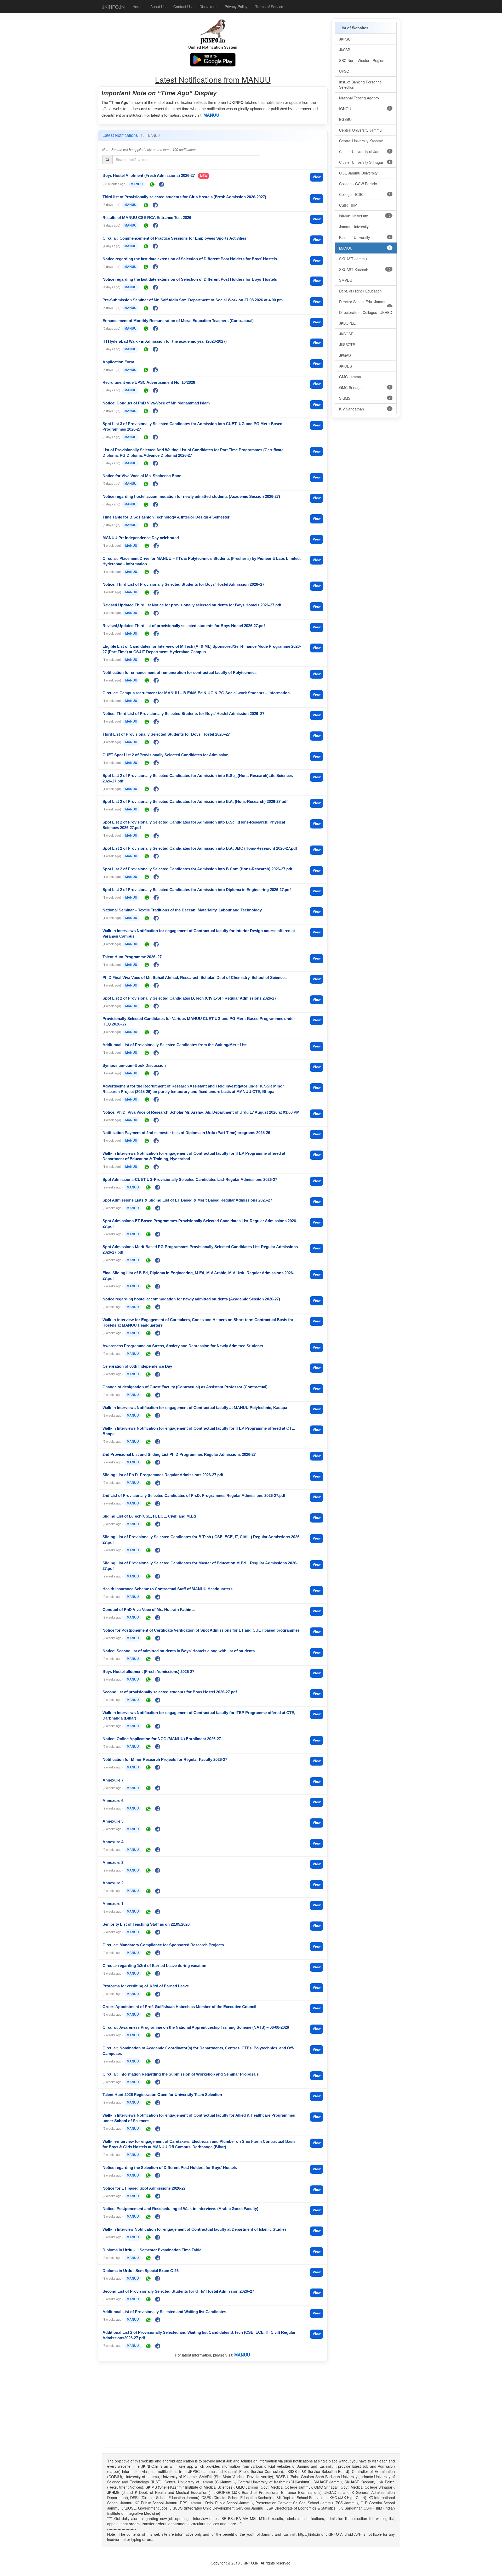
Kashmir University (365, 237)
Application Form (118, 362)
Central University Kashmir (361, 141)
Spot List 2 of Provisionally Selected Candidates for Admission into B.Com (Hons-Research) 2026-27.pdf (197, 869)
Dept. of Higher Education (360, 291)
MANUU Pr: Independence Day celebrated (141, 538)
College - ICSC (365, 194)
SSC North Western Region (362, 60)
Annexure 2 (113, 1883)
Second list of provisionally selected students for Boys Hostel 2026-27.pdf (170, 1692)
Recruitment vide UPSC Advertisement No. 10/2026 (149, 382)
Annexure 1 (113, 1904)
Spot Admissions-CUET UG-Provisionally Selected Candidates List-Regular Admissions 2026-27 (190, 1179)
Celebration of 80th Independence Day (137, 1366)
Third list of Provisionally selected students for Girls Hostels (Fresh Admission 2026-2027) (184, 197)
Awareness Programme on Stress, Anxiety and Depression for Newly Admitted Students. (183, 1346)
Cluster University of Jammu (365, 151)
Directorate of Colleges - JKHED (366, 312)
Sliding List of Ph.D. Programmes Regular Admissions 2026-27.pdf (163, 1475)
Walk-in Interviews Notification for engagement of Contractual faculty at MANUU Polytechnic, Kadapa (195, 1408)
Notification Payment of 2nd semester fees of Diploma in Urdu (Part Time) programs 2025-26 (186, 1133)
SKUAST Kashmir (365, 269)
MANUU (211, 115)
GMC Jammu (350, 377)
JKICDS (346, 366)
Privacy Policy (236, 7)
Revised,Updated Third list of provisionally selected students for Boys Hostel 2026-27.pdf (184, 626)
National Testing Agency (359, 98)
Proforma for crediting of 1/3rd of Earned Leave (146, 1986)
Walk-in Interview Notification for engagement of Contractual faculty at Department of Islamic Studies (195, 2229)
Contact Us (182, 7)
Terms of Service (269, 7)
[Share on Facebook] (162, 184)
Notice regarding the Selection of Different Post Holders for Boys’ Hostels (170, 2168)
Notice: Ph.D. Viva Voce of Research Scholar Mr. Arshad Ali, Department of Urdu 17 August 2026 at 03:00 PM (201, 1112)
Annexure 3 (113, 1862)
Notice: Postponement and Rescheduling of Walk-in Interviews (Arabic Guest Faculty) (180, 2209)
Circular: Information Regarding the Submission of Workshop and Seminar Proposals (181, 2074)
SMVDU (346, 280)
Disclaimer (208, 7)
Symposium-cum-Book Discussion (134, 1065)
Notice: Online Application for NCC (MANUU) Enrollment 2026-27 (162, 1739)
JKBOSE (346, 334)
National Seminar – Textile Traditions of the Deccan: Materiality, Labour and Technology (182, 910)
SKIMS (365, 398)
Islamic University (365, 216)
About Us (158, 7)
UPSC (344, 71)
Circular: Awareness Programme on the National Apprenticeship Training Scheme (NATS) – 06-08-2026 (196, 2027)
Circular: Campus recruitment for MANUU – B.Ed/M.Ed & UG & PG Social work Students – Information (196, 693)
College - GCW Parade (358, 184)
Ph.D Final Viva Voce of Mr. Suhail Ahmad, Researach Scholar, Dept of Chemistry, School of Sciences (195, 977)
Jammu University (354, 227)
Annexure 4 (113, 1842)
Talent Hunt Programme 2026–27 (132, 957)
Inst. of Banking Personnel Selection (361, 84)
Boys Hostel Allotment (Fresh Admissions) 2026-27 (149, 175)
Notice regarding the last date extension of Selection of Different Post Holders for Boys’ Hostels (190, 259)
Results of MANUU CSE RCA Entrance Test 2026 (147, 218)
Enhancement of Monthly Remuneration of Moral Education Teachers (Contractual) (178, 321)
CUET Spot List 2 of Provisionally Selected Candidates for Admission (166, 755)
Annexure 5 (113, 1821)
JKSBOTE (347, 345)
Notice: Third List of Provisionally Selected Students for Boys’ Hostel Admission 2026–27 (183, 584)
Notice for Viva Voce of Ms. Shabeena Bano (142, 476)
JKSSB (345, 50)
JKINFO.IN (113, 7)
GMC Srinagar (365, 387)
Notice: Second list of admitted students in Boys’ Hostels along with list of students (179, 1651)
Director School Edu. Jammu (365, 303)
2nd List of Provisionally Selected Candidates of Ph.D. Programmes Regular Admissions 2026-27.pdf (194, 1495)
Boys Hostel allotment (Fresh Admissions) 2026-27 (148, 1672)
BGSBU (345, 119)
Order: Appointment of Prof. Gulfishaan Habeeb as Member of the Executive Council (179, 2007)
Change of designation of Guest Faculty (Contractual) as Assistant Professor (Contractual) (185, 1387)
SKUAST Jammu (353, 259)
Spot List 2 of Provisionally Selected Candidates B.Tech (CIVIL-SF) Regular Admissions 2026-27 (189, 998)
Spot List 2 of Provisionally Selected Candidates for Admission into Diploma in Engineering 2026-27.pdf (197, 890)
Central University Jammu (360, 130)
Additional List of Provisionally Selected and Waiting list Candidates (164, 2312)
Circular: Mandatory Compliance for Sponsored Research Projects (163, 1945)
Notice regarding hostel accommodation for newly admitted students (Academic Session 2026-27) (191, 496)
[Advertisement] (213, 2406)
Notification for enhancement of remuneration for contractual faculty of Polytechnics (179, 672)
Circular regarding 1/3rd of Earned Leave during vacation (154, 1966)
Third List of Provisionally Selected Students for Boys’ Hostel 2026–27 (166, 734)
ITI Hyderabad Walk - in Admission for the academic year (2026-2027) (165, 341)
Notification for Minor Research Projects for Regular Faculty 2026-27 (165, 1759)
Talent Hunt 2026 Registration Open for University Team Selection (162, 2095)
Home (138, 7)
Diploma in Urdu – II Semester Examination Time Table (152, 2250)
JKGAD (345, 355)
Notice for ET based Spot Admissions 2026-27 (144, 2188)
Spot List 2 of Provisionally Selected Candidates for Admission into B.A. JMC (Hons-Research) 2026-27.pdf (200, 848)
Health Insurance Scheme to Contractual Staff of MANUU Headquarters (167, 1589)
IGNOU (365, 109)
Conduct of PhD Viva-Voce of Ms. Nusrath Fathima (149, 1610)
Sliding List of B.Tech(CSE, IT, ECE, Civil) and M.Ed (149, 1516)
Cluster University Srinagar (365, 162)
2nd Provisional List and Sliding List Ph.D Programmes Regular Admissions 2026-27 (179, 1454)
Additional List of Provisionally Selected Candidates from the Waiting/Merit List (175, 1045)
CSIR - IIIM (348, 205)
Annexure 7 (113, 1780)
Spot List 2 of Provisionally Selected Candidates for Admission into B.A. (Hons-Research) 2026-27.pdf (195, 801)
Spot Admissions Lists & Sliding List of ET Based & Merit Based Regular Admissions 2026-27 (187, 1200)
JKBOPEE (347, 323)
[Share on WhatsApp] (152, 184)
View (317, 177)
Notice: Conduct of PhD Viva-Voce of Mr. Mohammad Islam (156, 403)
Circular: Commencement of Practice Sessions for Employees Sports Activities (174, 238)
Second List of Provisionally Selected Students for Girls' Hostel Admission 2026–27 (178, 2291)
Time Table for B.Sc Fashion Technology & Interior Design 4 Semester (166, 517)
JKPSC (345, 39)
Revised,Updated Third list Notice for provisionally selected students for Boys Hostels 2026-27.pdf (192, 605)
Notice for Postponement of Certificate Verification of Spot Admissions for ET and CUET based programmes (201, 1630)
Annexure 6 (113, 1800)
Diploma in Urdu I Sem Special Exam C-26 (141, 2271)
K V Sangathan (365, 409)
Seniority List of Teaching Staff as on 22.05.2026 (146, 1924)
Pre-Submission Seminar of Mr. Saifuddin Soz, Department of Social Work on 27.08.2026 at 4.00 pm (193, 300)
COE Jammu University (358, 173)
